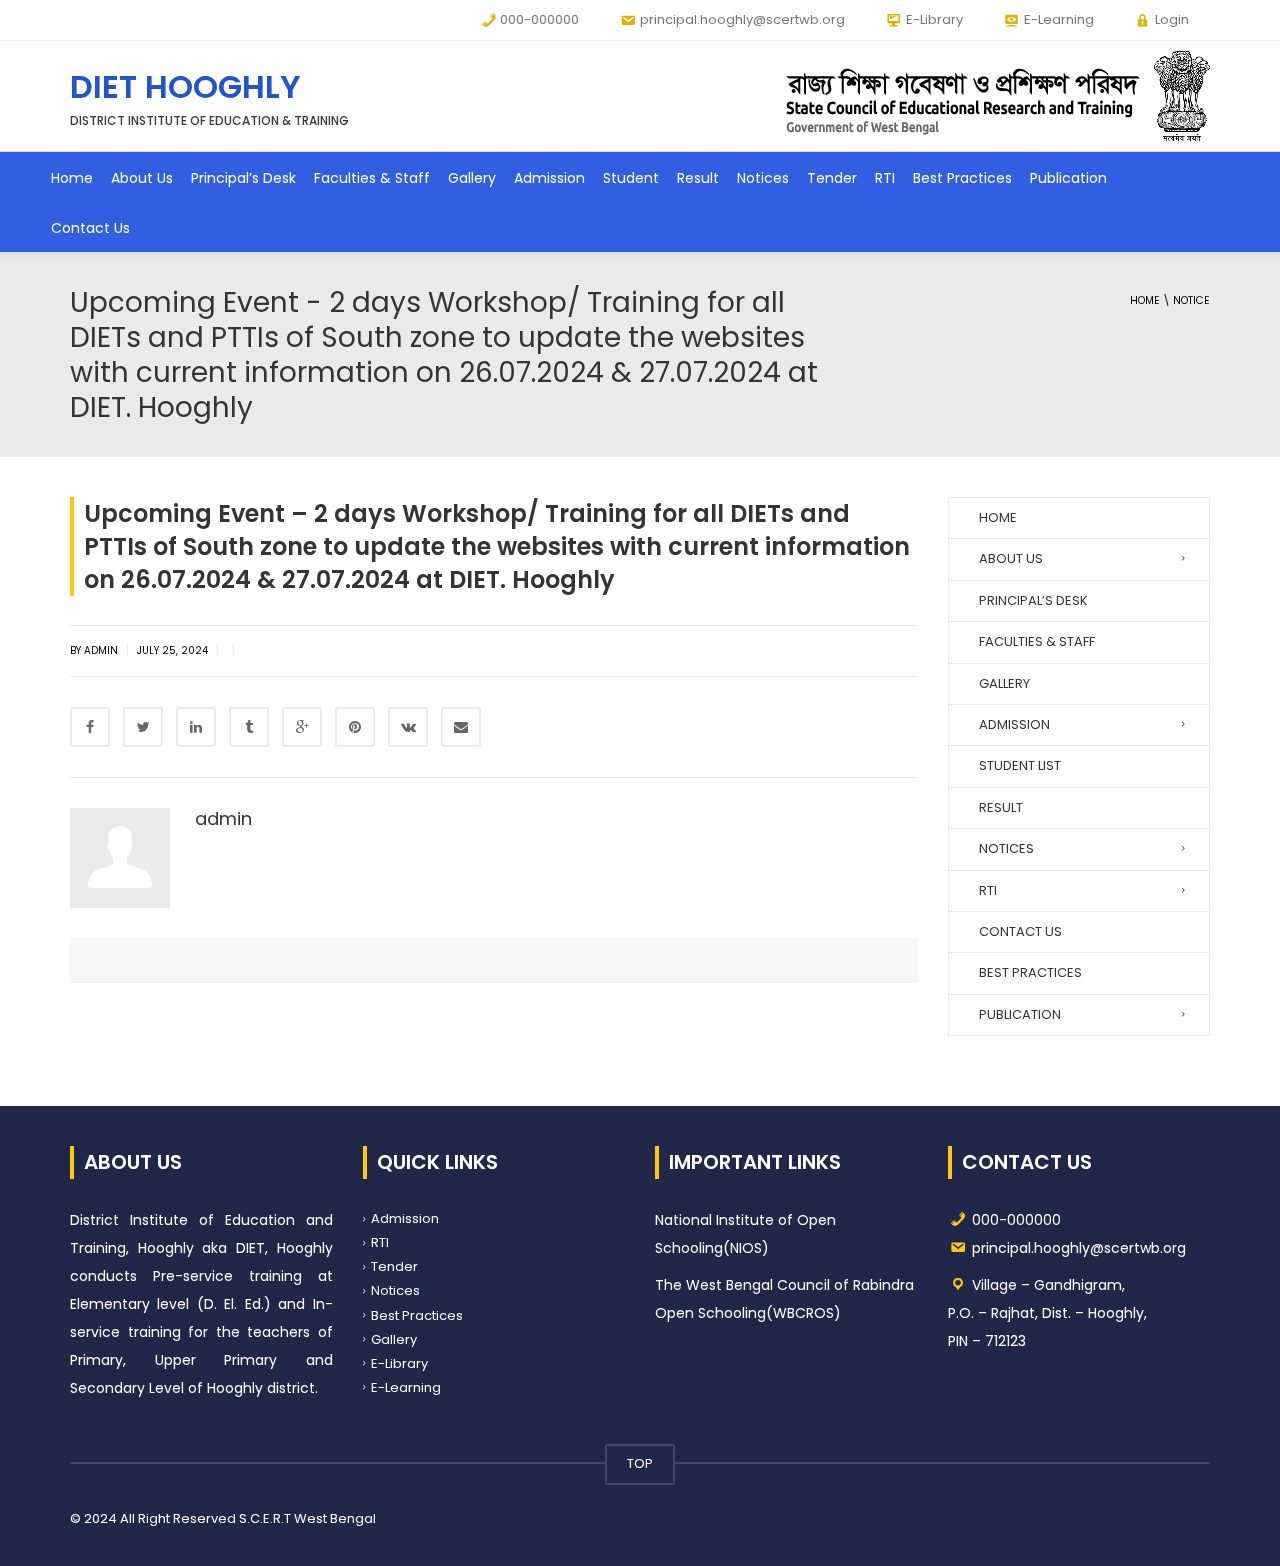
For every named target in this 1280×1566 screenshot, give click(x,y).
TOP (640, 1463)
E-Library (399, 1363)
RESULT (1001, 807)
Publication (1068, 178)
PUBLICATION (1020, 1014)
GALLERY (1004, 683)
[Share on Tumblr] (249, 727)
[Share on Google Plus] (302, 727)
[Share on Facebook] (90, 727)
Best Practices (962, 178)
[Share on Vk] (408, 727)
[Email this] (461, 727)
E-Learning (406, 1387)
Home (72, 178)
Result (698, 178)
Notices (763, 178)
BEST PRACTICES (1030, 972)
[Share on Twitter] (143, 727)
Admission (549, 178)
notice (1191, 300)
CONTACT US (1020, 931)
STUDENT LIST (1020, 765)
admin (223, 818)
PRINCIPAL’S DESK (1033, 600)
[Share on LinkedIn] (196, 727)
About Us (142, 178)
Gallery (472, 178)
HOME (998, 517)
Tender (832, 178)
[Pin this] (355, 727)
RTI (885, 178)
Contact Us (90, 228)
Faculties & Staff (372, 178)
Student (631, 178)
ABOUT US (1011, 558)
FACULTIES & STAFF (1037, 641)
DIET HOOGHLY (185, 86)
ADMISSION (1014, 724)
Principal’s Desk (243, 178)
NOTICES (1006, 848)
